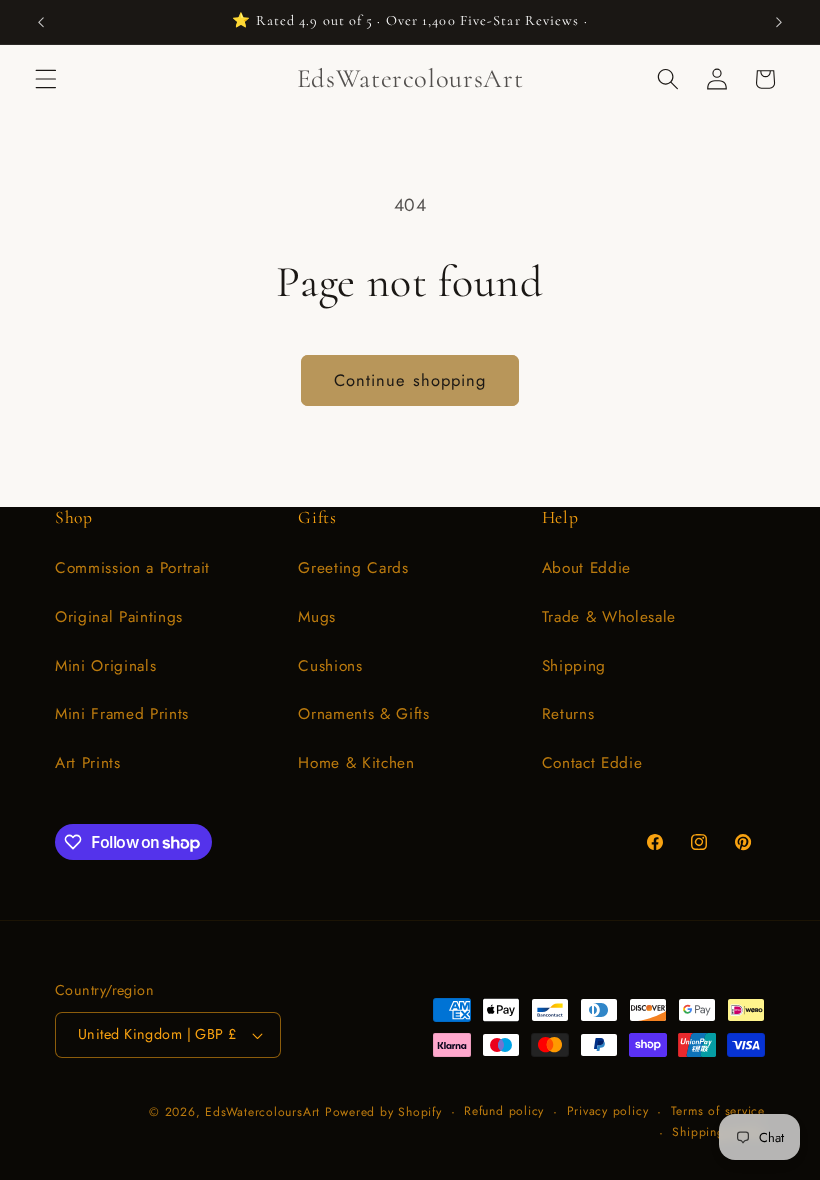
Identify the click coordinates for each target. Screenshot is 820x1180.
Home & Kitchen (356, 763)
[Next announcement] (779, 22)
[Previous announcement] (41, 22)
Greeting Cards (353, 568)
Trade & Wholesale (609, 617)
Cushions (330, 666)
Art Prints (88, 763)
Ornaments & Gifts (363, 714)
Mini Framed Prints (122, 714)
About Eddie (586, 568)
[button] (46, 79)
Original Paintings (119, 617)
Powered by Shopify (383, 1112)
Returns (568, 714)
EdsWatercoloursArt (262, 1112)
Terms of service (718, 1111)
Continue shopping (410, 380)
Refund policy (504, 1111)
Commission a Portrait (132, 568)
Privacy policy (608, 1111)
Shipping (574, 666)
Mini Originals (105, 666)
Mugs (317, 617)
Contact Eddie (592, 763)
